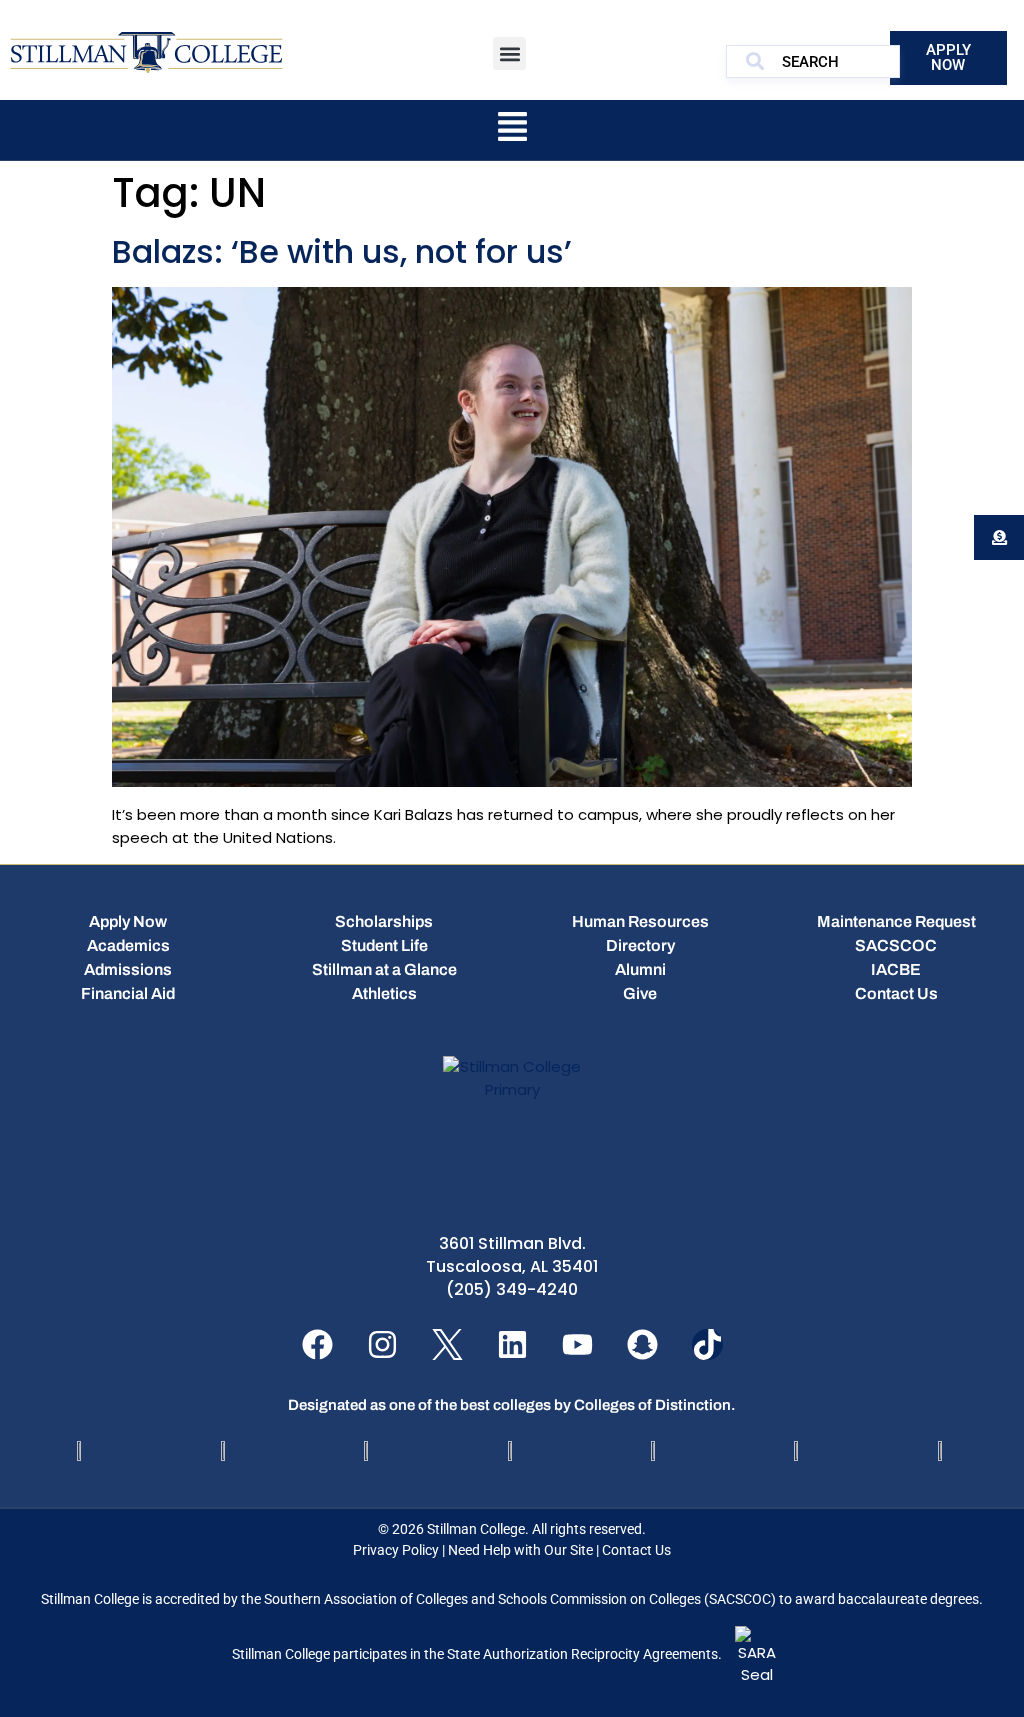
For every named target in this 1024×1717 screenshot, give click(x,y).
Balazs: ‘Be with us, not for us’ (342, 251)
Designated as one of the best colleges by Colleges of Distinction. (512, 1405)
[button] (509, 53)
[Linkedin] (512, 1344)
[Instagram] (382, 1344)
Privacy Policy (396, 1550)
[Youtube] (577, 1344)
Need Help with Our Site (520, 1550)
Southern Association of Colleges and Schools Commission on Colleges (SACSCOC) (520, 1599)
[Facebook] (317, 1344)
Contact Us (636, 1550)
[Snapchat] (642, 1344)
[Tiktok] (707, 1344)
